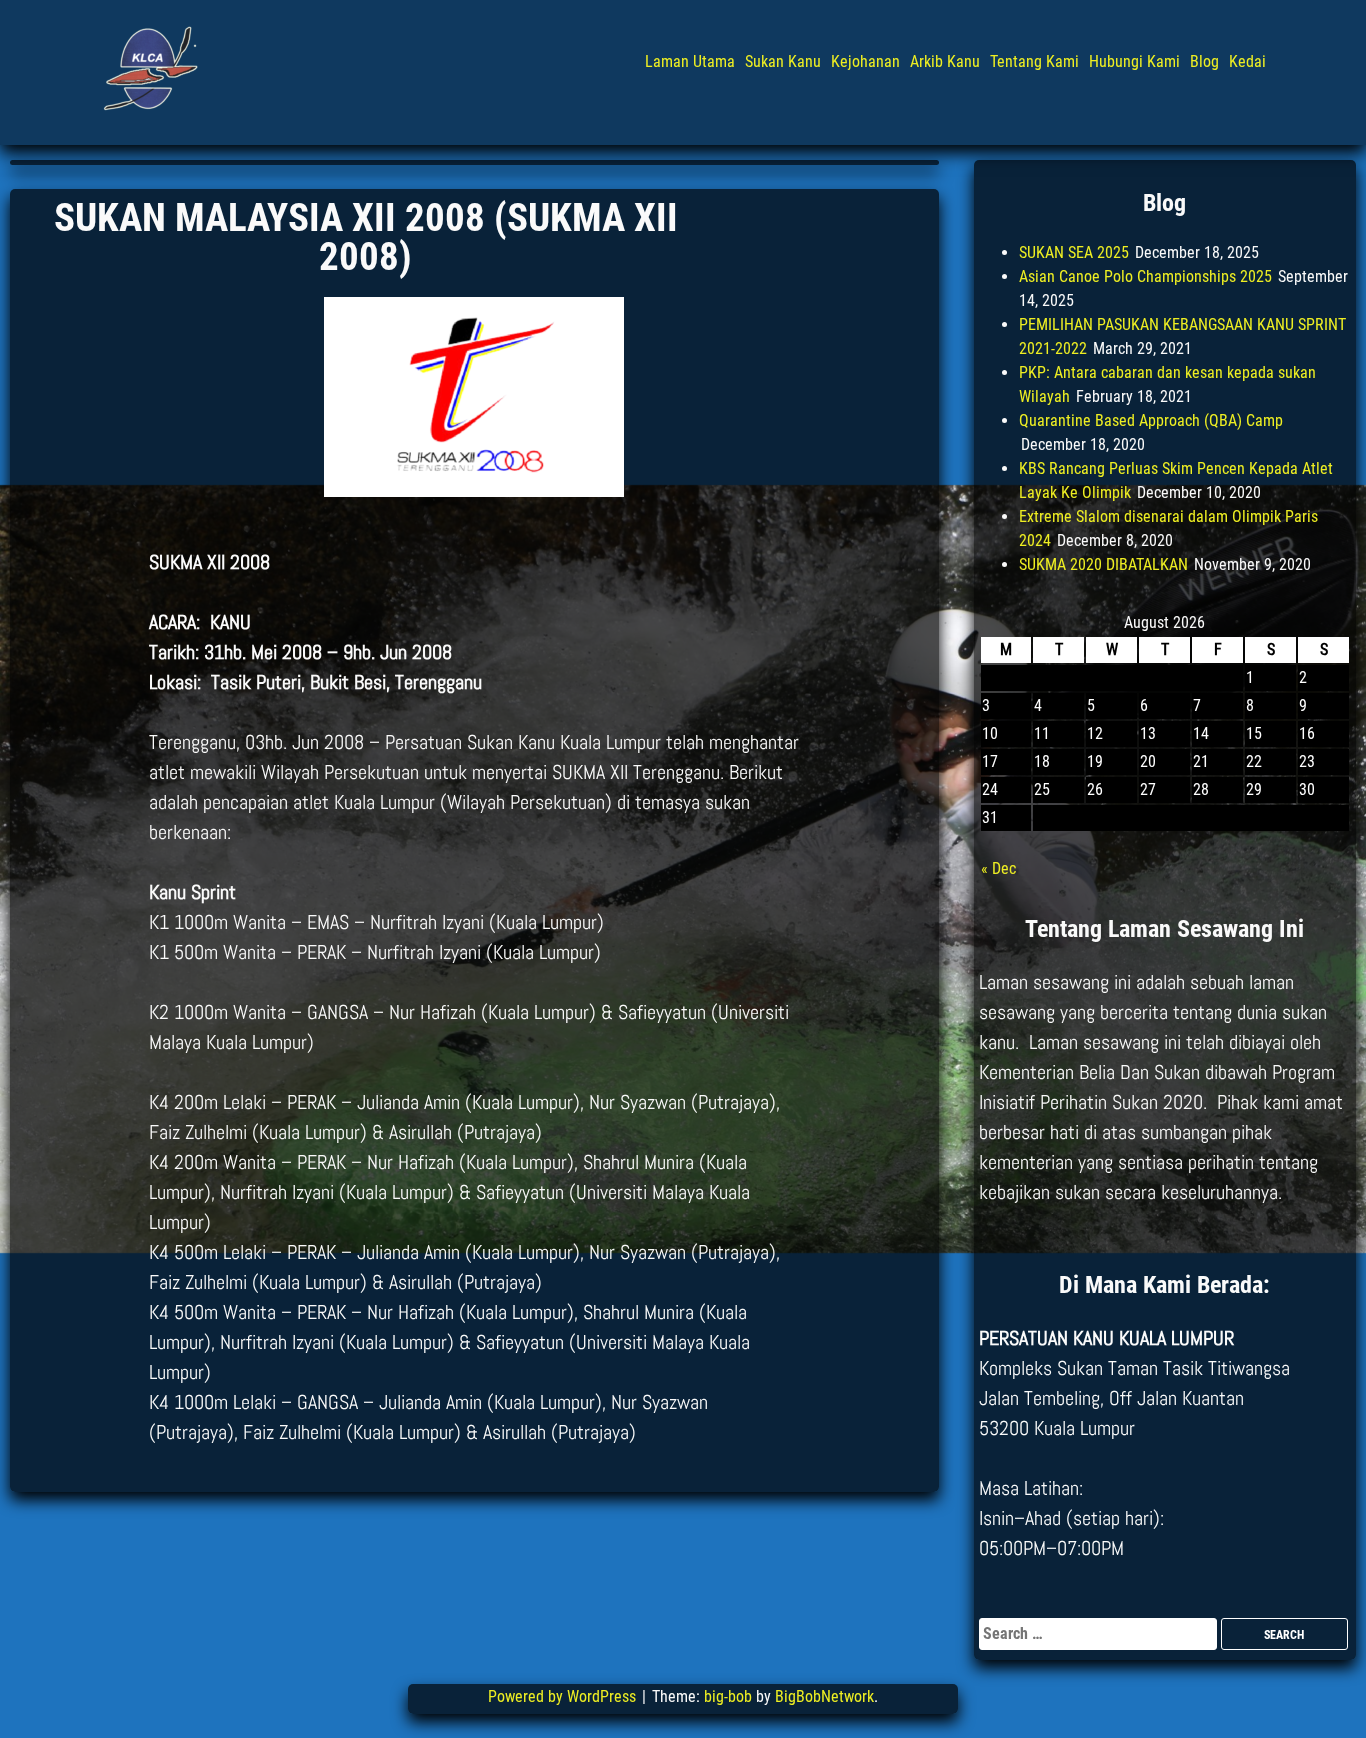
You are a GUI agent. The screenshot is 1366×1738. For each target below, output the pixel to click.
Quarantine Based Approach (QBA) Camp (1151, 420)
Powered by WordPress (564, 1696)
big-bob (728, 1696)
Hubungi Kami (1134, 61)
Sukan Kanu (783, 61)
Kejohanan (865, 61)
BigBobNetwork (824, 1696)
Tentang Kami (1034, 61)
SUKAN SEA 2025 (1074, 252)
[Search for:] (1100, 1633)
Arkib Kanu (945, 61)
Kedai (1247, 61)
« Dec (998, 868)
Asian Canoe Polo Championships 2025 (1145, 276)
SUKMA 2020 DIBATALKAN (1103, 564)
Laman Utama (690, 61)
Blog (1204, 61)
